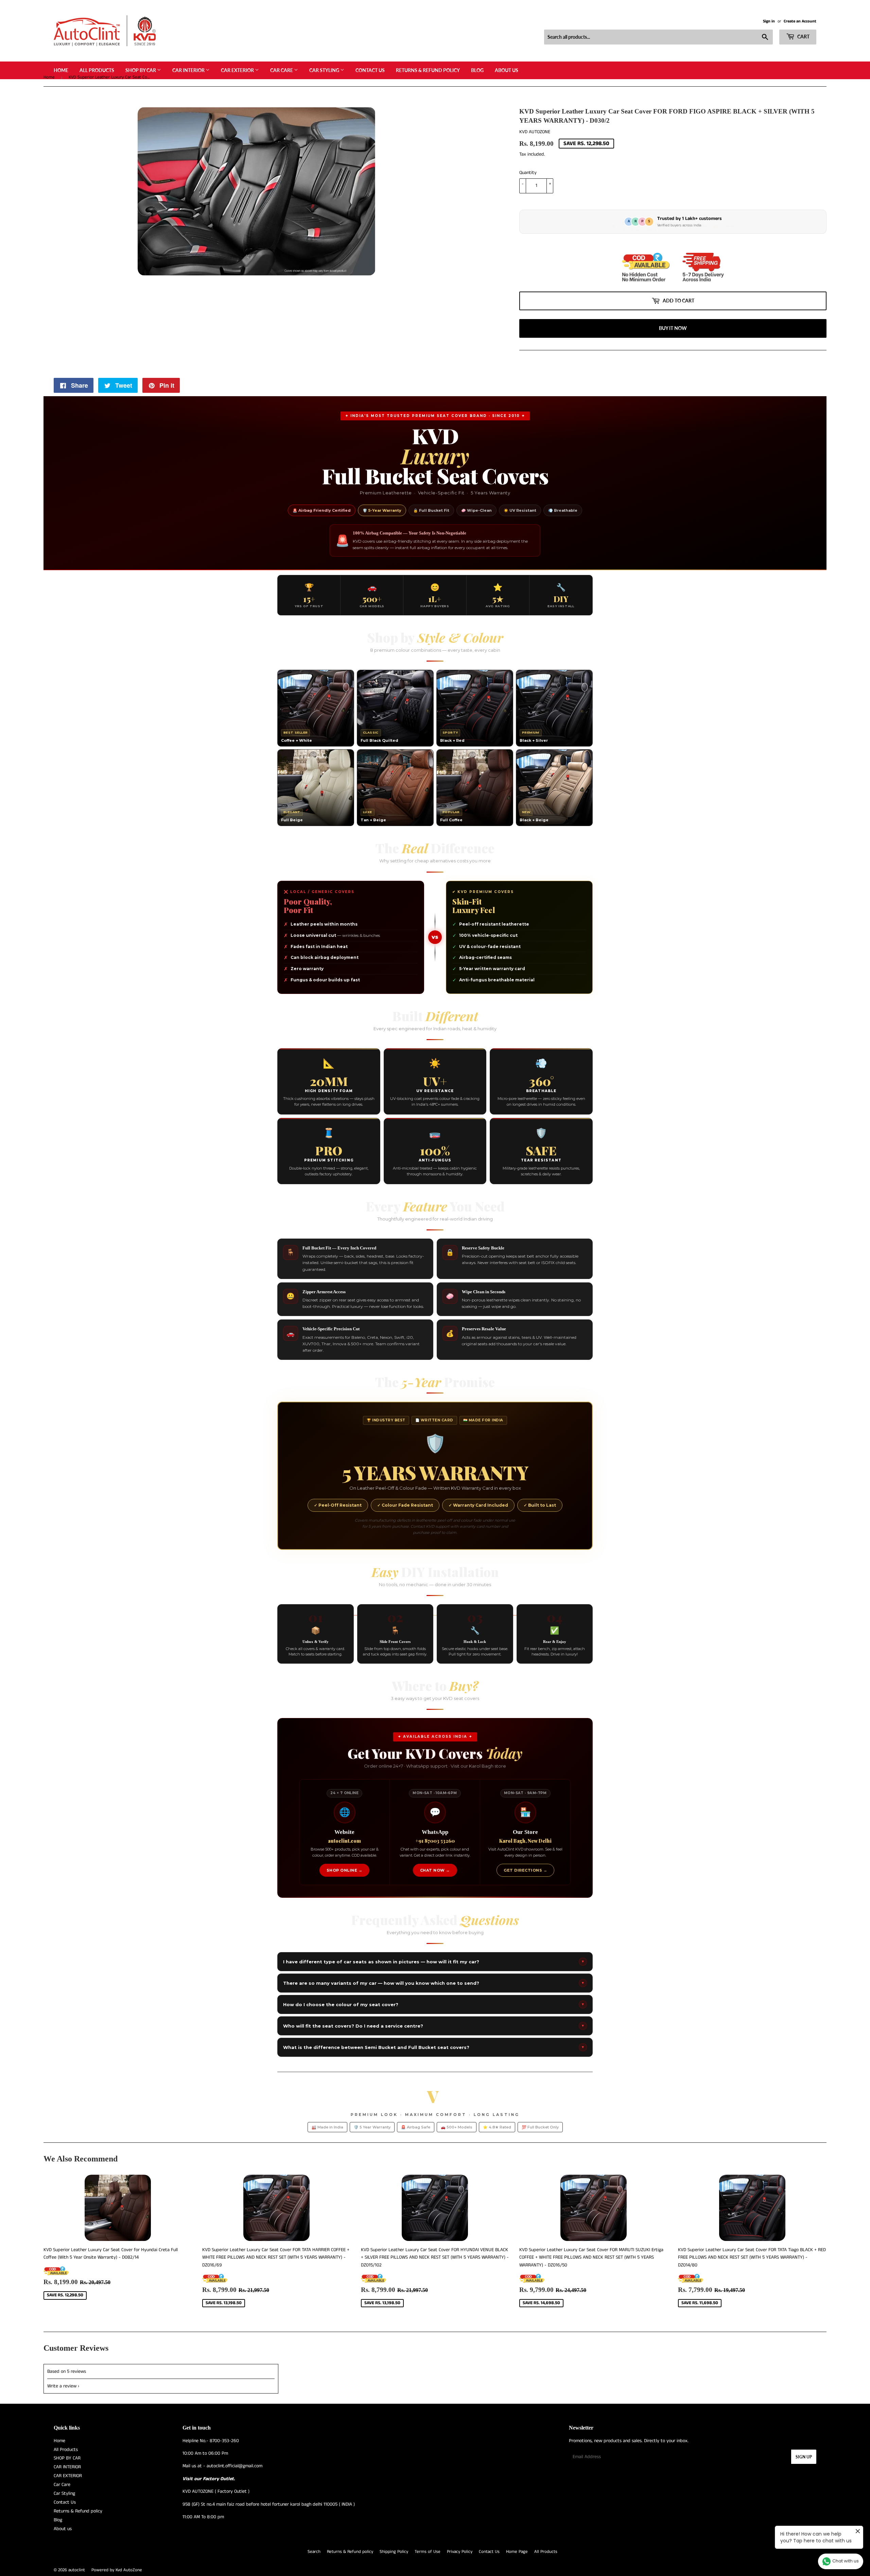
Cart (803, 37)
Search (314, 2552)
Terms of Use (428, 2552)
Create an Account (800, 21)
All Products (97, 70)
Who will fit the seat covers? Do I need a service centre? (434, 2026)
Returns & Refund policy (428, 70)
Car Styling (325, 70)
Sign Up (804, 2457)
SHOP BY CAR (141, 70)
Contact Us (370, 70)
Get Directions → (525, 1870)
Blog (477, 70)
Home (61, 70)
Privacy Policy (460, 2552)
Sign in (769, 21)
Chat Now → (435, 1870)
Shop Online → (345, 1870)
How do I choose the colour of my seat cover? (434, 2004)
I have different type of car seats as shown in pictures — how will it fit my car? (434, 1962)
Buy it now (673, 328)
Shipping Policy (394, 2552)
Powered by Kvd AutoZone (117, 2570)
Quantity (528, 173)
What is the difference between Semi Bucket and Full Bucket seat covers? (434, 2047)
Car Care (282, 70)
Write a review (62, 2386)
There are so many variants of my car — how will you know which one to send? (434, 1983)
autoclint (77, 2570)
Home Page (517, 2552)
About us (507, 70)
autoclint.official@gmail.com (234, 2466)
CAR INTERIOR (189, 70)
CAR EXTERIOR (238, 70)
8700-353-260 (224, 2441)
